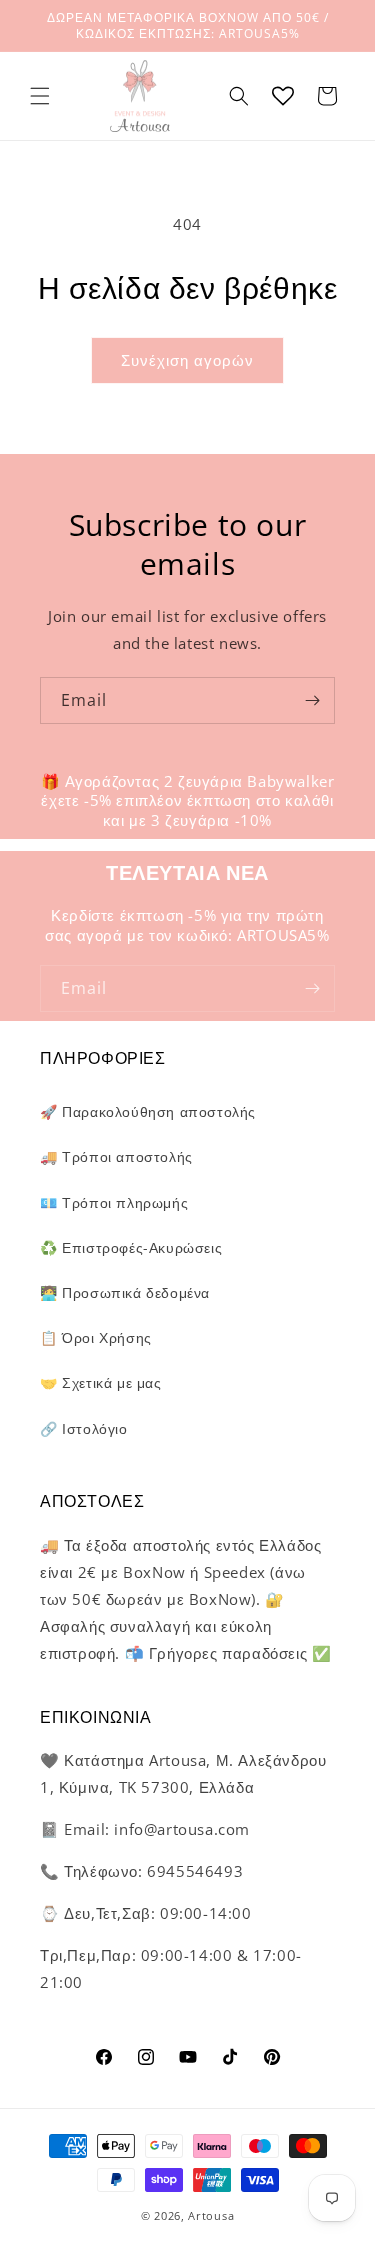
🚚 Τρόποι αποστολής (116, 1156)
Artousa (211, 2215)
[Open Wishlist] (283, 96)
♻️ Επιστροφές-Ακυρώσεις (131, 1247)
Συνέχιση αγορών (187, 360)
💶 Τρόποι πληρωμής (114, 1202)
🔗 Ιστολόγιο (84, 1428)
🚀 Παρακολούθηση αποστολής (148, 1111)
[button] (40, 96)
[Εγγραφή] (312, 700)
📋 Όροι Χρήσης (96, 1337)
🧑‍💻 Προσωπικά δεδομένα (125, 1292)
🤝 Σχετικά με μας (101, 1382)
